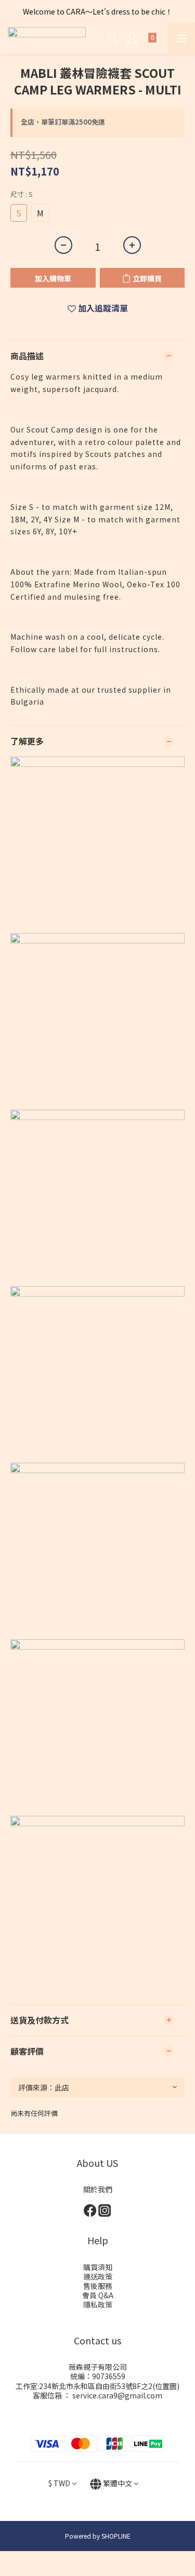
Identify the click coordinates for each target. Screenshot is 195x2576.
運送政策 (98, 2276)
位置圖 (166, 2386)
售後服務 (98, 2286)
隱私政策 (98, 2304)
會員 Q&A (98, 2295)
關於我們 (98, 2189)
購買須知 (98, 2267)
